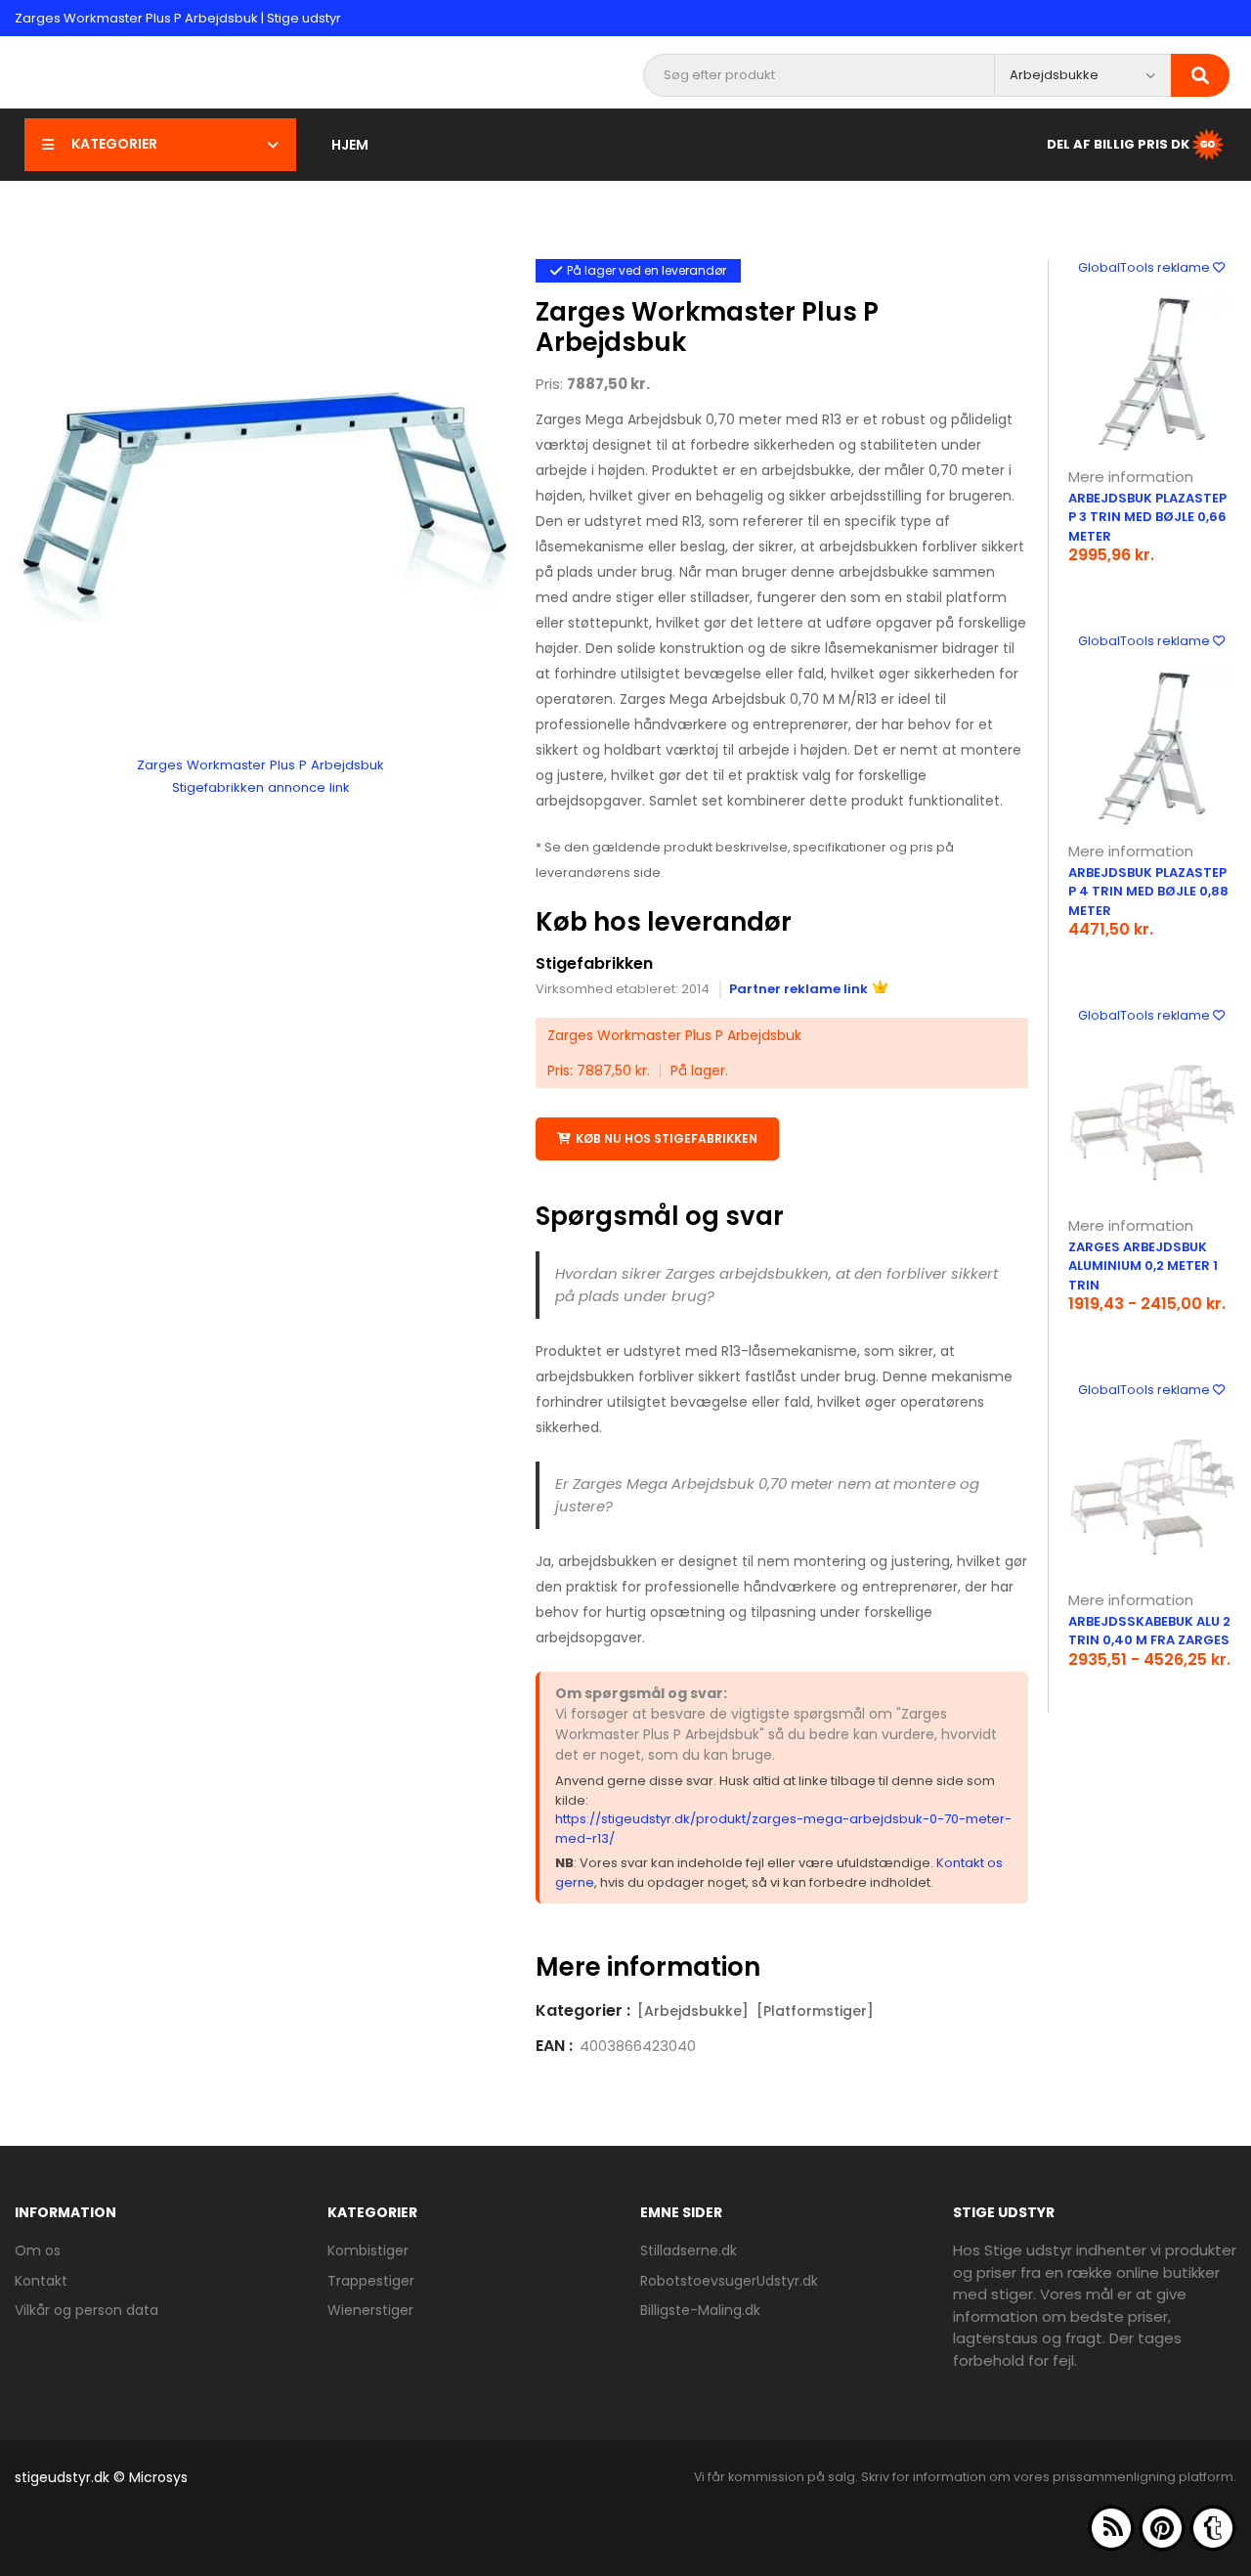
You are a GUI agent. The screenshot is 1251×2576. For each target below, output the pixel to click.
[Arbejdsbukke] (693, 2011)
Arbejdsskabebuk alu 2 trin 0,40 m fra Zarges (1149, 1631)
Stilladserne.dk (689, 2250)
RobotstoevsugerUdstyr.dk (729, 2281)
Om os (38, 2250)
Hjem (350, 145)
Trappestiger (371, 2281)
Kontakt (41, 2281)
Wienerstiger (370, 2310)
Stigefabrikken (594, 963)
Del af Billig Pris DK (1118, 143)
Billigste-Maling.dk (700, 2310)
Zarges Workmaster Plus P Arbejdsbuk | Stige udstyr (178, 18)
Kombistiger (368, 2250)
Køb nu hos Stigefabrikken (667, 1138)
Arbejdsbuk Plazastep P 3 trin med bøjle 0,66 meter (1147, 517)
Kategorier (114, 144)
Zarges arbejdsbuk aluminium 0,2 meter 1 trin (1143, 1266)
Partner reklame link (798, 989)
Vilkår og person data (86, 2310)
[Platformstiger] (815, 2011)
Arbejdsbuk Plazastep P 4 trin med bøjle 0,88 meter (1148, 892)
